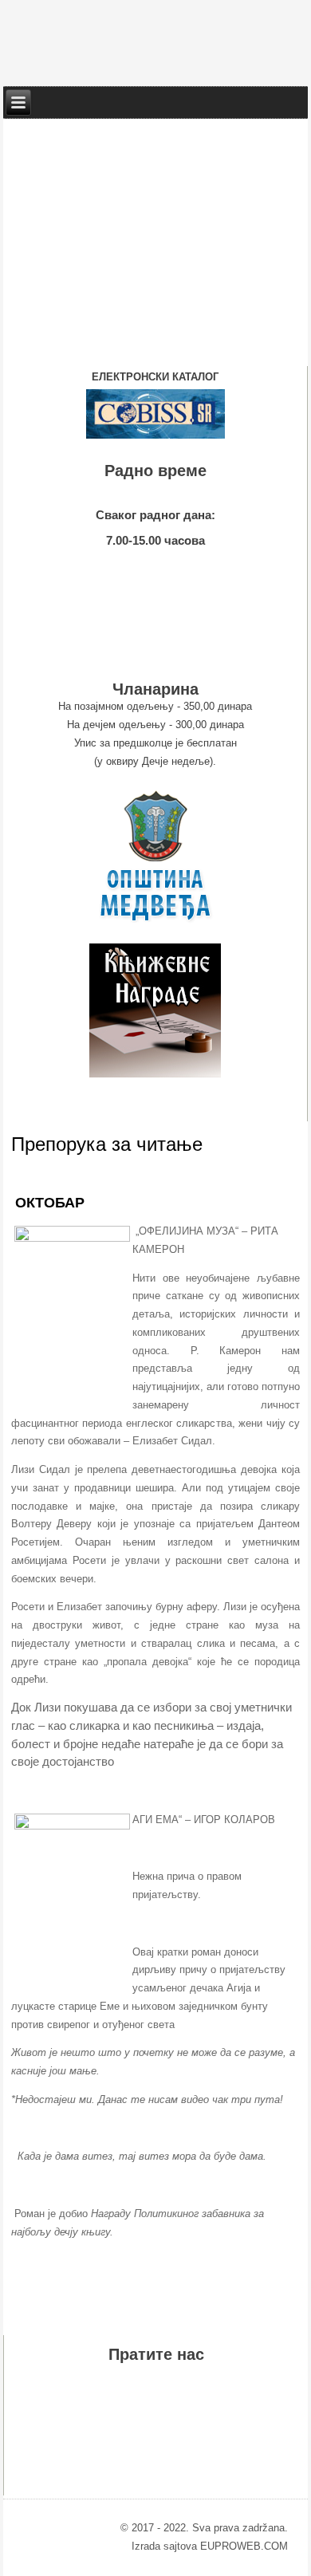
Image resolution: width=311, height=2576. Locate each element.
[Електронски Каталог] (155, 414)
